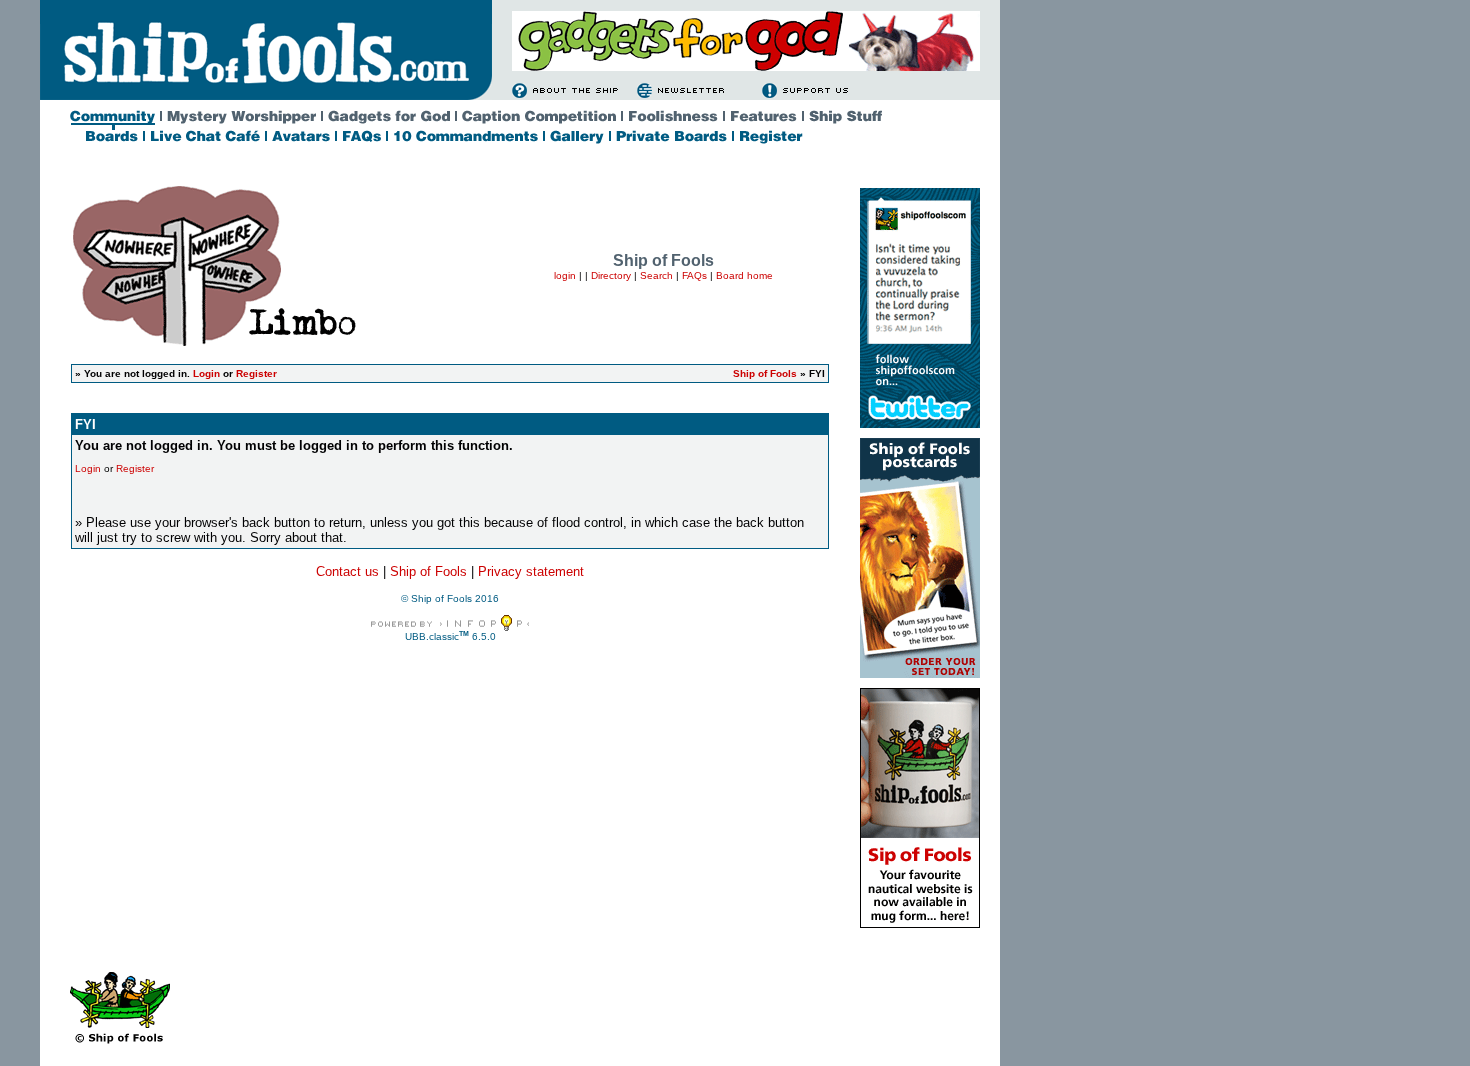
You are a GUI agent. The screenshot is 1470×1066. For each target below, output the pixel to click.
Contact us (347, 571)
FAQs (694, 275)
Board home (744, 275)
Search (656, 275)
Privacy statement (531, 571)
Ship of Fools (765, 373)
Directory (611, 275)
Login (206, 373)
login (565, 275)
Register (256, 373)
